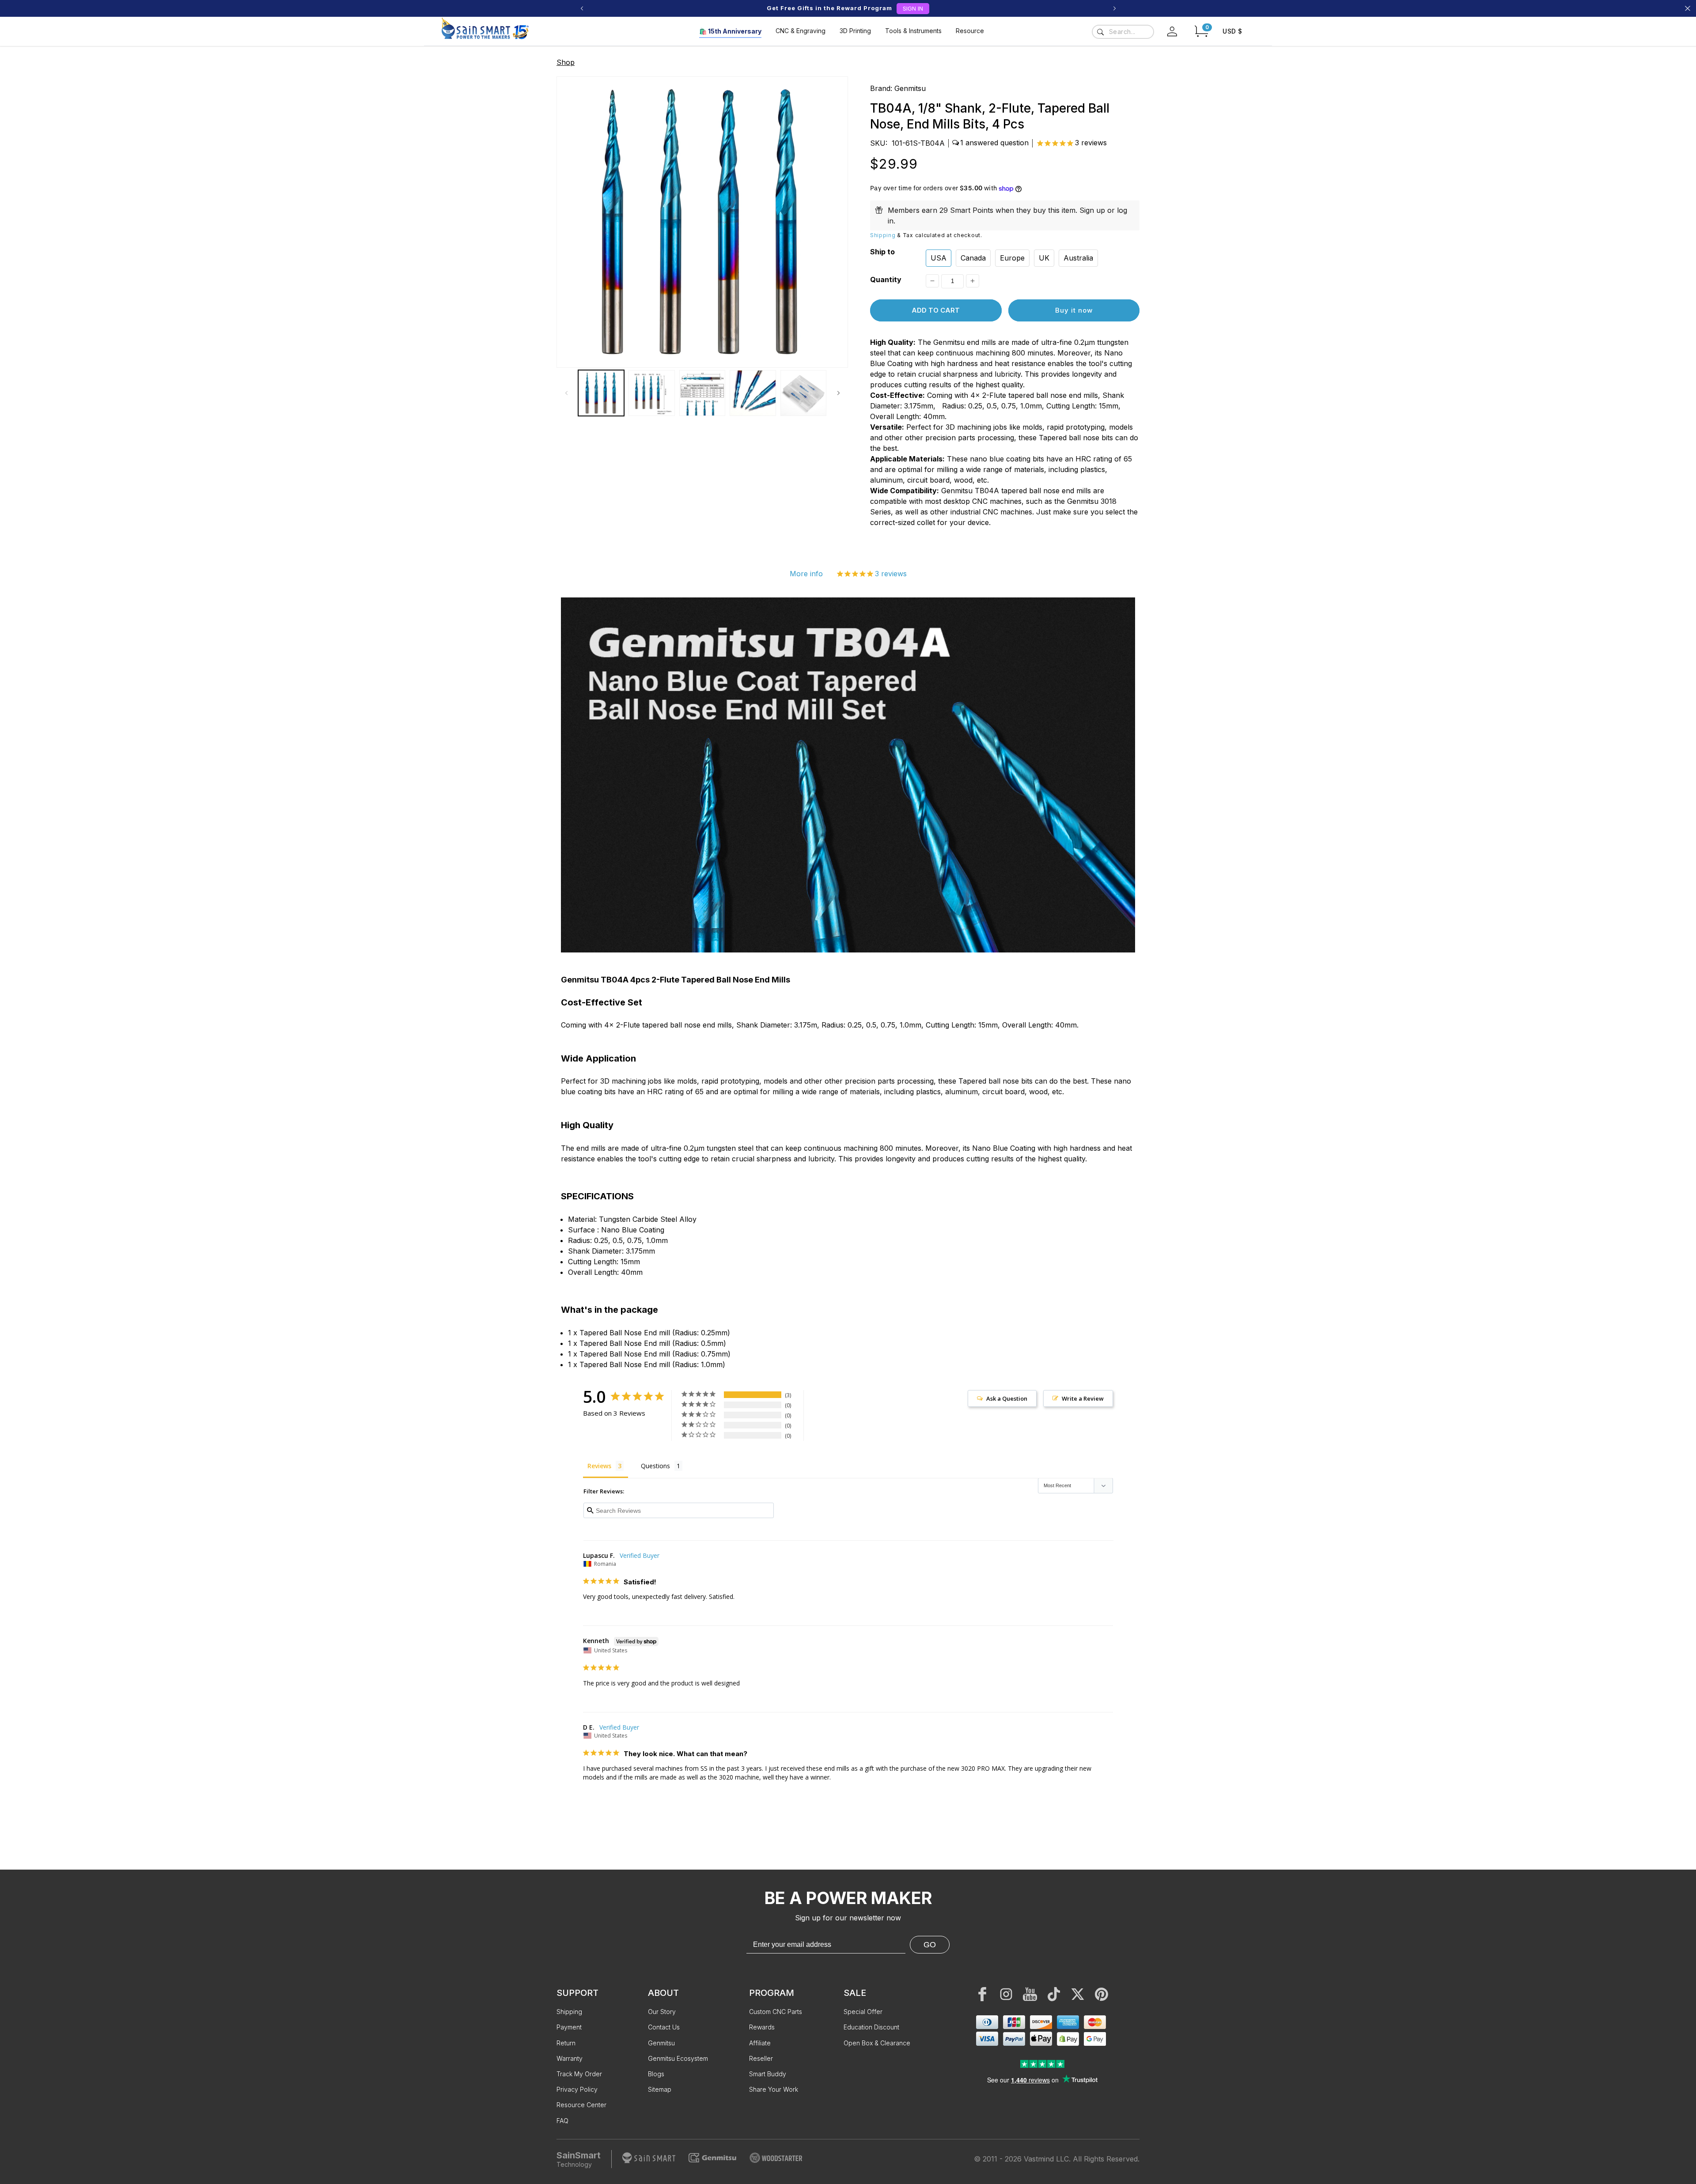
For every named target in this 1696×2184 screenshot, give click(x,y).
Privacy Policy (577, 2089)
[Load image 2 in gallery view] (651, 393)
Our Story (662, 2012)
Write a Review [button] (1083, 1398)
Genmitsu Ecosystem (678, 2058)
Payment (569, 2027)
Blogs (656, 2074)
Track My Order (579, 2074)
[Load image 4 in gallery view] (753, 393)
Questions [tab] (655, 1466)
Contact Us (664, 2027)
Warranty (570, 2058)
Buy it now (1074, 310)
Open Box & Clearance (877, 2043)
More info (806, 574)
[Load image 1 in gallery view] (601, 393)
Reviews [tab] (599, 1466)
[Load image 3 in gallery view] (702, 393)
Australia (1078, 258)
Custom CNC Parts (776, 2012)
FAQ (562, 2121)
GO (930, 1945)
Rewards (762, 2027)
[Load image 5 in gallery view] (803, 393)
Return (566, 2043)
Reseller (761, 2058)
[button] (1201, 31)
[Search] (1100, 32)
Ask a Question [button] (1007, 1398)
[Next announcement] (1114, 8)
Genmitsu (910, 88)
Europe (1012, 258)
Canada (973, 258)
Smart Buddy (768, 2074)
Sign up (1092, 210)
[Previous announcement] (582, 8)
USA (939, 258)
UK (1044, 258)
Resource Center (581, 2105)
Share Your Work (774, 2089)
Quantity (886, 280)
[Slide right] (838, 393)
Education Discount (871, 2027)
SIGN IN (913, 8)
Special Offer (863, 2012)
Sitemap (660, 2089)
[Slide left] (566, 393)
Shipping (883, 235)
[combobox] (1123, 32)
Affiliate (760, 2043)
